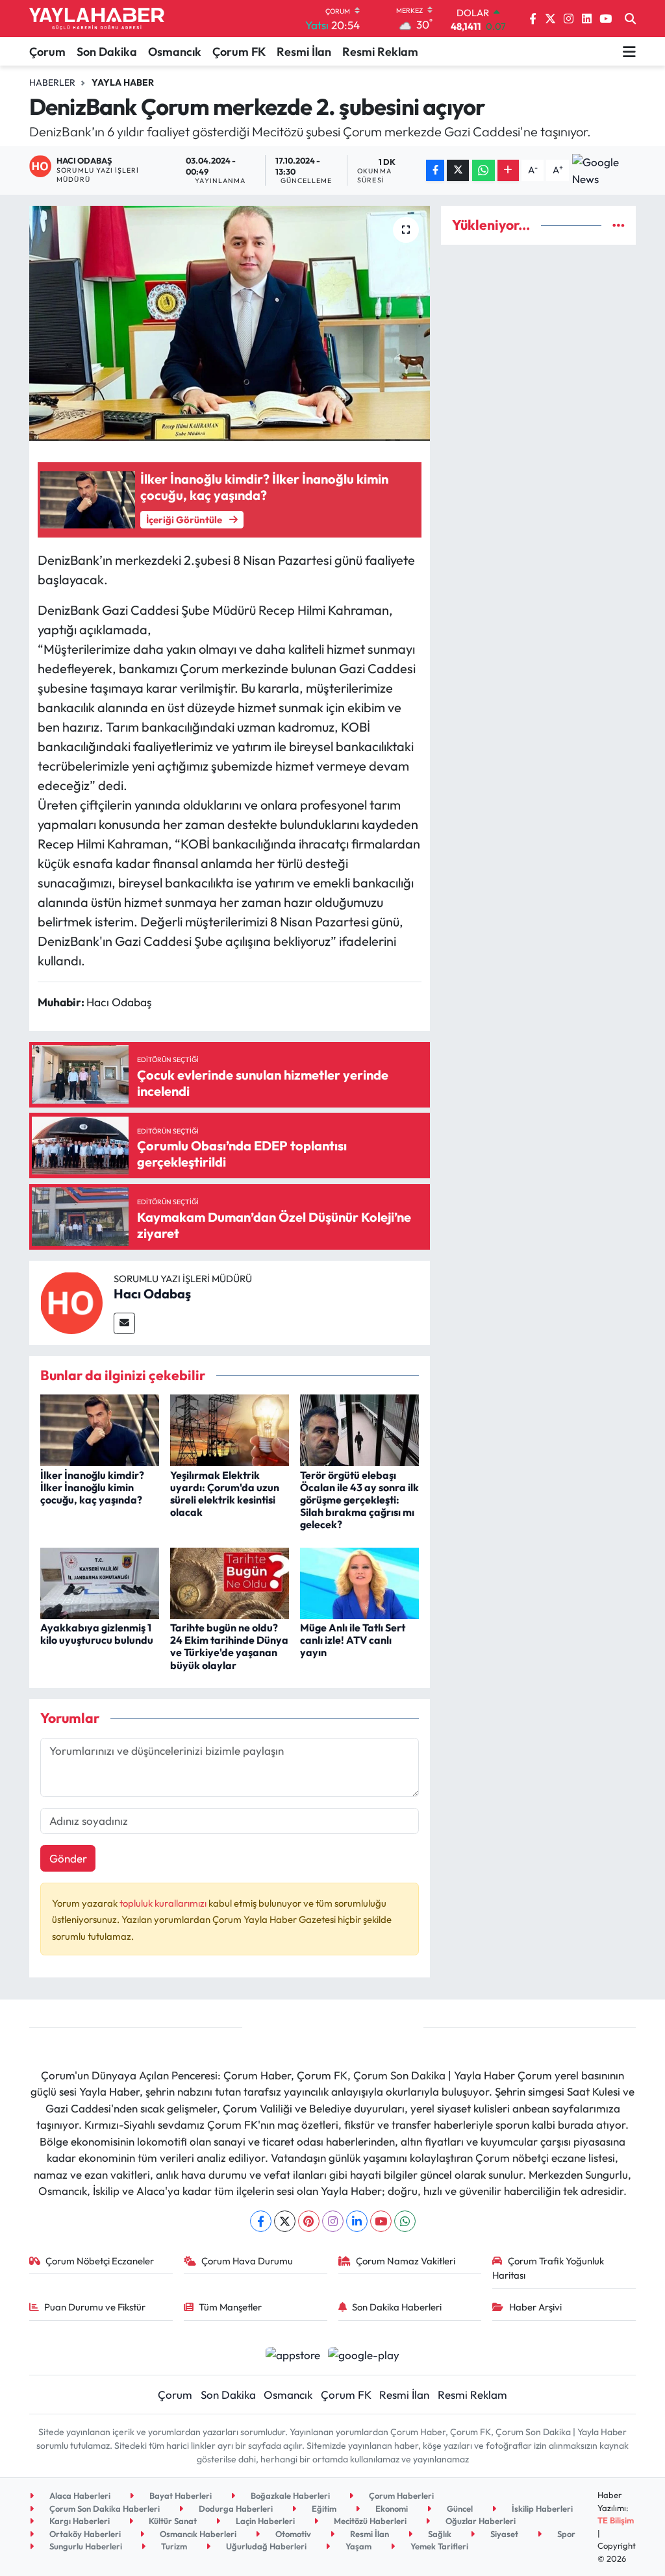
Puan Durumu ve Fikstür (95, 2307)
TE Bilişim (616, 2520)
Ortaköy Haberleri (84, 2534)
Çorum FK (239, 52)
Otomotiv (292, 2534)
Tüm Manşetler (230, 2307)
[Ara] (630, 19)
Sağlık (439, 2534)
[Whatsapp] (405, 2221)
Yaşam (358, 2546)
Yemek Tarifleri (438, 2546)
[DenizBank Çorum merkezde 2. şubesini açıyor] (230, 323)
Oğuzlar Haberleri (480, 2521)
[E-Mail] (124, 1323)
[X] (285, 2221)
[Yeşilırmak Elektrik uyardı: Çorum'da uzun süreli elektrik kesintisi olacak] (230, 1429)
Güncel (459, 2508)
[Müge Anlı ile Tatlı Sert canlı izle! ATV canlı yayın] (359, 1582)
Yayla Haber (123, 82)
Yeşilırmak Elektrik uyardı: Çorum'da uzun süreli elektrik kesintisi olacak (225, 1494)
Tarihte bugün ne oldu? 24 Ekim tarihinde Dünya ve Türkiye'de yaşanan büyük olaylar (229, 1646)
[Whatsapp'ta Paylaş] (483, 170)
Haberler (52, 82)
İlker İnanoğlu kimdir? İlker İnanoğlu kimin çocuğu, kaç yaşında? (92, 1487)
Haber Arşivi (535, 2307)
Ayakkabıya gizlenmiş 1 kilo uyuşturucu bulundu (97, 1634)
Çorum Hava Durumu (247, 2261)
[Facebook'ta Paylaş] (435, 170)
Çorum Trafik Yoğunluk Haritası (548, 2268)
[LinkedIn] (357, 2221)
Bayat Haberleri (180, 2495)
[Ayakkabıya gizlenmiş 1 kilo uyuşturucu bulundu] (100, 1582)
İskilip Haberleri (541, 2508)
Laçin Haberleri (264, 2521)
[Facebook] (261, 2221)
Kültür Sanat (172, 2521)
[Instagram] (333, 2221)
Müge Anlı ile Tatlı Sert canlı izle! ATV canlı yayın (353, 1640)
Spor (565, 2534)
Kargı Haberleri (79, 2521)
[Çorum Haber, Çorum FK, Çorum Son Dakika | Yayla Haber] (97, 19)
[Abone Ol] (604, 170)
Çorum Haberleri (400, 2495)
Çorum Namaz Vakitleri (406, 2261)
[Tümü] (619, 225)
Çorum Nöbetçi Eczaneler (100, 2261)
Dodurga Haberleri (235, 2508)
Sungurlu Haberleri (85, 2546)
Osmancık (175, 52)
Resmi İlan (304, 52)
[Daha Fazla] (508, 170)
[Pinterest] (309, 2221)
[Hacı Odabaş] (71, 1301)
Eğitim (323, 2508)
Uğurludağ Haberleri (265, 2546)
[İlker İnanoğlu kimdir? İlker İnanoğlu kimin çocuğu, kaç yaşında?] (100, 1429)
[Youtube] (381, 2221)
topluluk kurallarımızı (164, 1903)
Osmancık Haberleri (197, 2534)
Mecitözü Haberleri (369, 2521)
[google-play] (364, 2354)
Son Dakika (107, 52)
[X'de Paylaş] (458, 170)
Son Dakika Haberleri (397, 2307)
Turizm (173, 2546)
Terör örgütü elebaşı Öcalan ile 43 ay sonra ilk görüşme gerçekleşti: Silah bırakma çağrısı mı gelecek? (359, 1500)
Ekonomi (391, 2508)
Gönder (68, 1858)
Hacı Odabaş (152, 1294)
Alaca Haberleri (79, 2495)
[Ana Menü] (629, 51)
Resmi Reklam (380, 52)
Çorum (47, 52)
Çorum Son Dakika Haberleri (104, 2508)
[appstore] (293, 2354)
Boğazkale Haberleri (289, 2495)
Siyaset (503, 2534)
